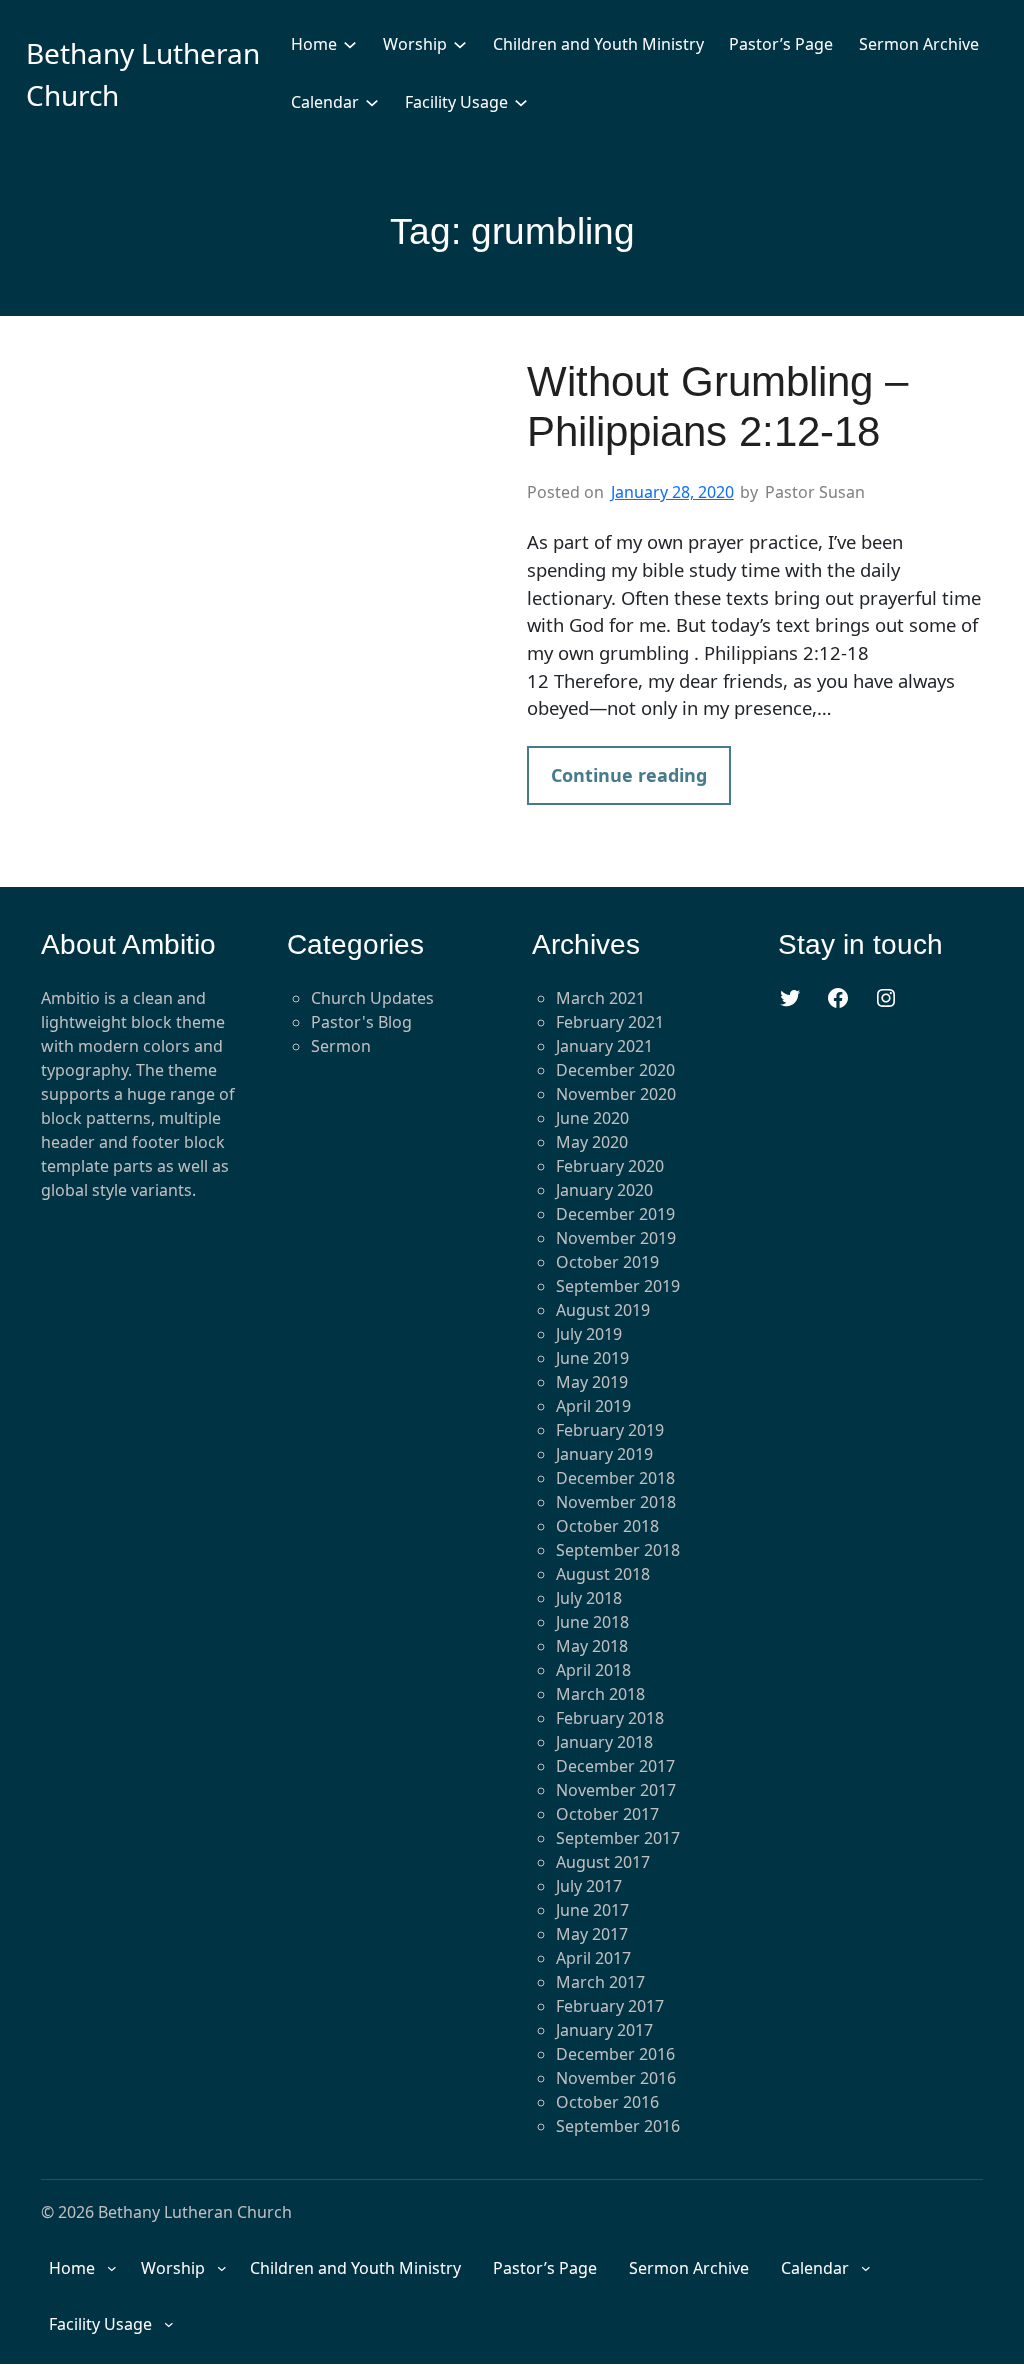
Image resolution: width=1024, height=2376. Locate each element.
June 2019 (592, 1358)
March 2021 (600, 998)
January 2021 (604, 1046)
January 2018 (604, 1742)
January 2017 (604, 2030)
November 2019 (616, 1238)
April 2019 (593, 1406)
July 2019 (589, 1334)
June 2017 (592, 1910)
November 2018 (616, 1502)
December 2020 (615, 1070)
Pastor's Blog (361, 1022)
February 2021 (610, 1022)
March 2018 (600, 1694)
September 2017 (618, 1838)
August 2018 (603, 1574)
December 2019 (615, 1214)
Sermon (341, 1046)
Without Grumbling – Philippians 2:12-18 (717, 406)
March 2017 (600, 1982)
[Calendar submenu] (372, 102)
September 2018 (618, 1550)
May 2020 (592, 1142)
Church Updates (372, 998)
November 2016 (616, 2078)
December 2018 (615, 1478)
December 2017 (615, 1766)
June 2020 (592, 1118)
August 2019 (603, 1310)
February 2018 (610, 1718)
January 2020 (604, 1190)
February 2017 (610, 2006)
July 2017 (589, 1886)
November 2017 (616, 1790)
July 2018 (589, 1598)
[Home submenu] (350, 44)
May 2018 (592, 1646)
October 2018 (607, 1526)
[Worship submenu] (460, 44)
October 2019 (607, 1262)
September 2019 (618, 1286)
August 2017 (603, 1862)
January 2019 (604, 1454)
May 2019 (592, 1382)
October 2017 (607, 1814)
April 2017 (593, 1958)
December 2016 (615, 2054)
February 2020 (610, 1166)
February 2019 (610, 1430)
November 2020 (616, 1094)
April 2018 (593, 1670)
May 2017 (592, 1934)
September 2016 (618, 2126)
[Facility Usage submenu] (521, 102)
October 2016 (607, 2102)
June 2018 (592, 1622)
